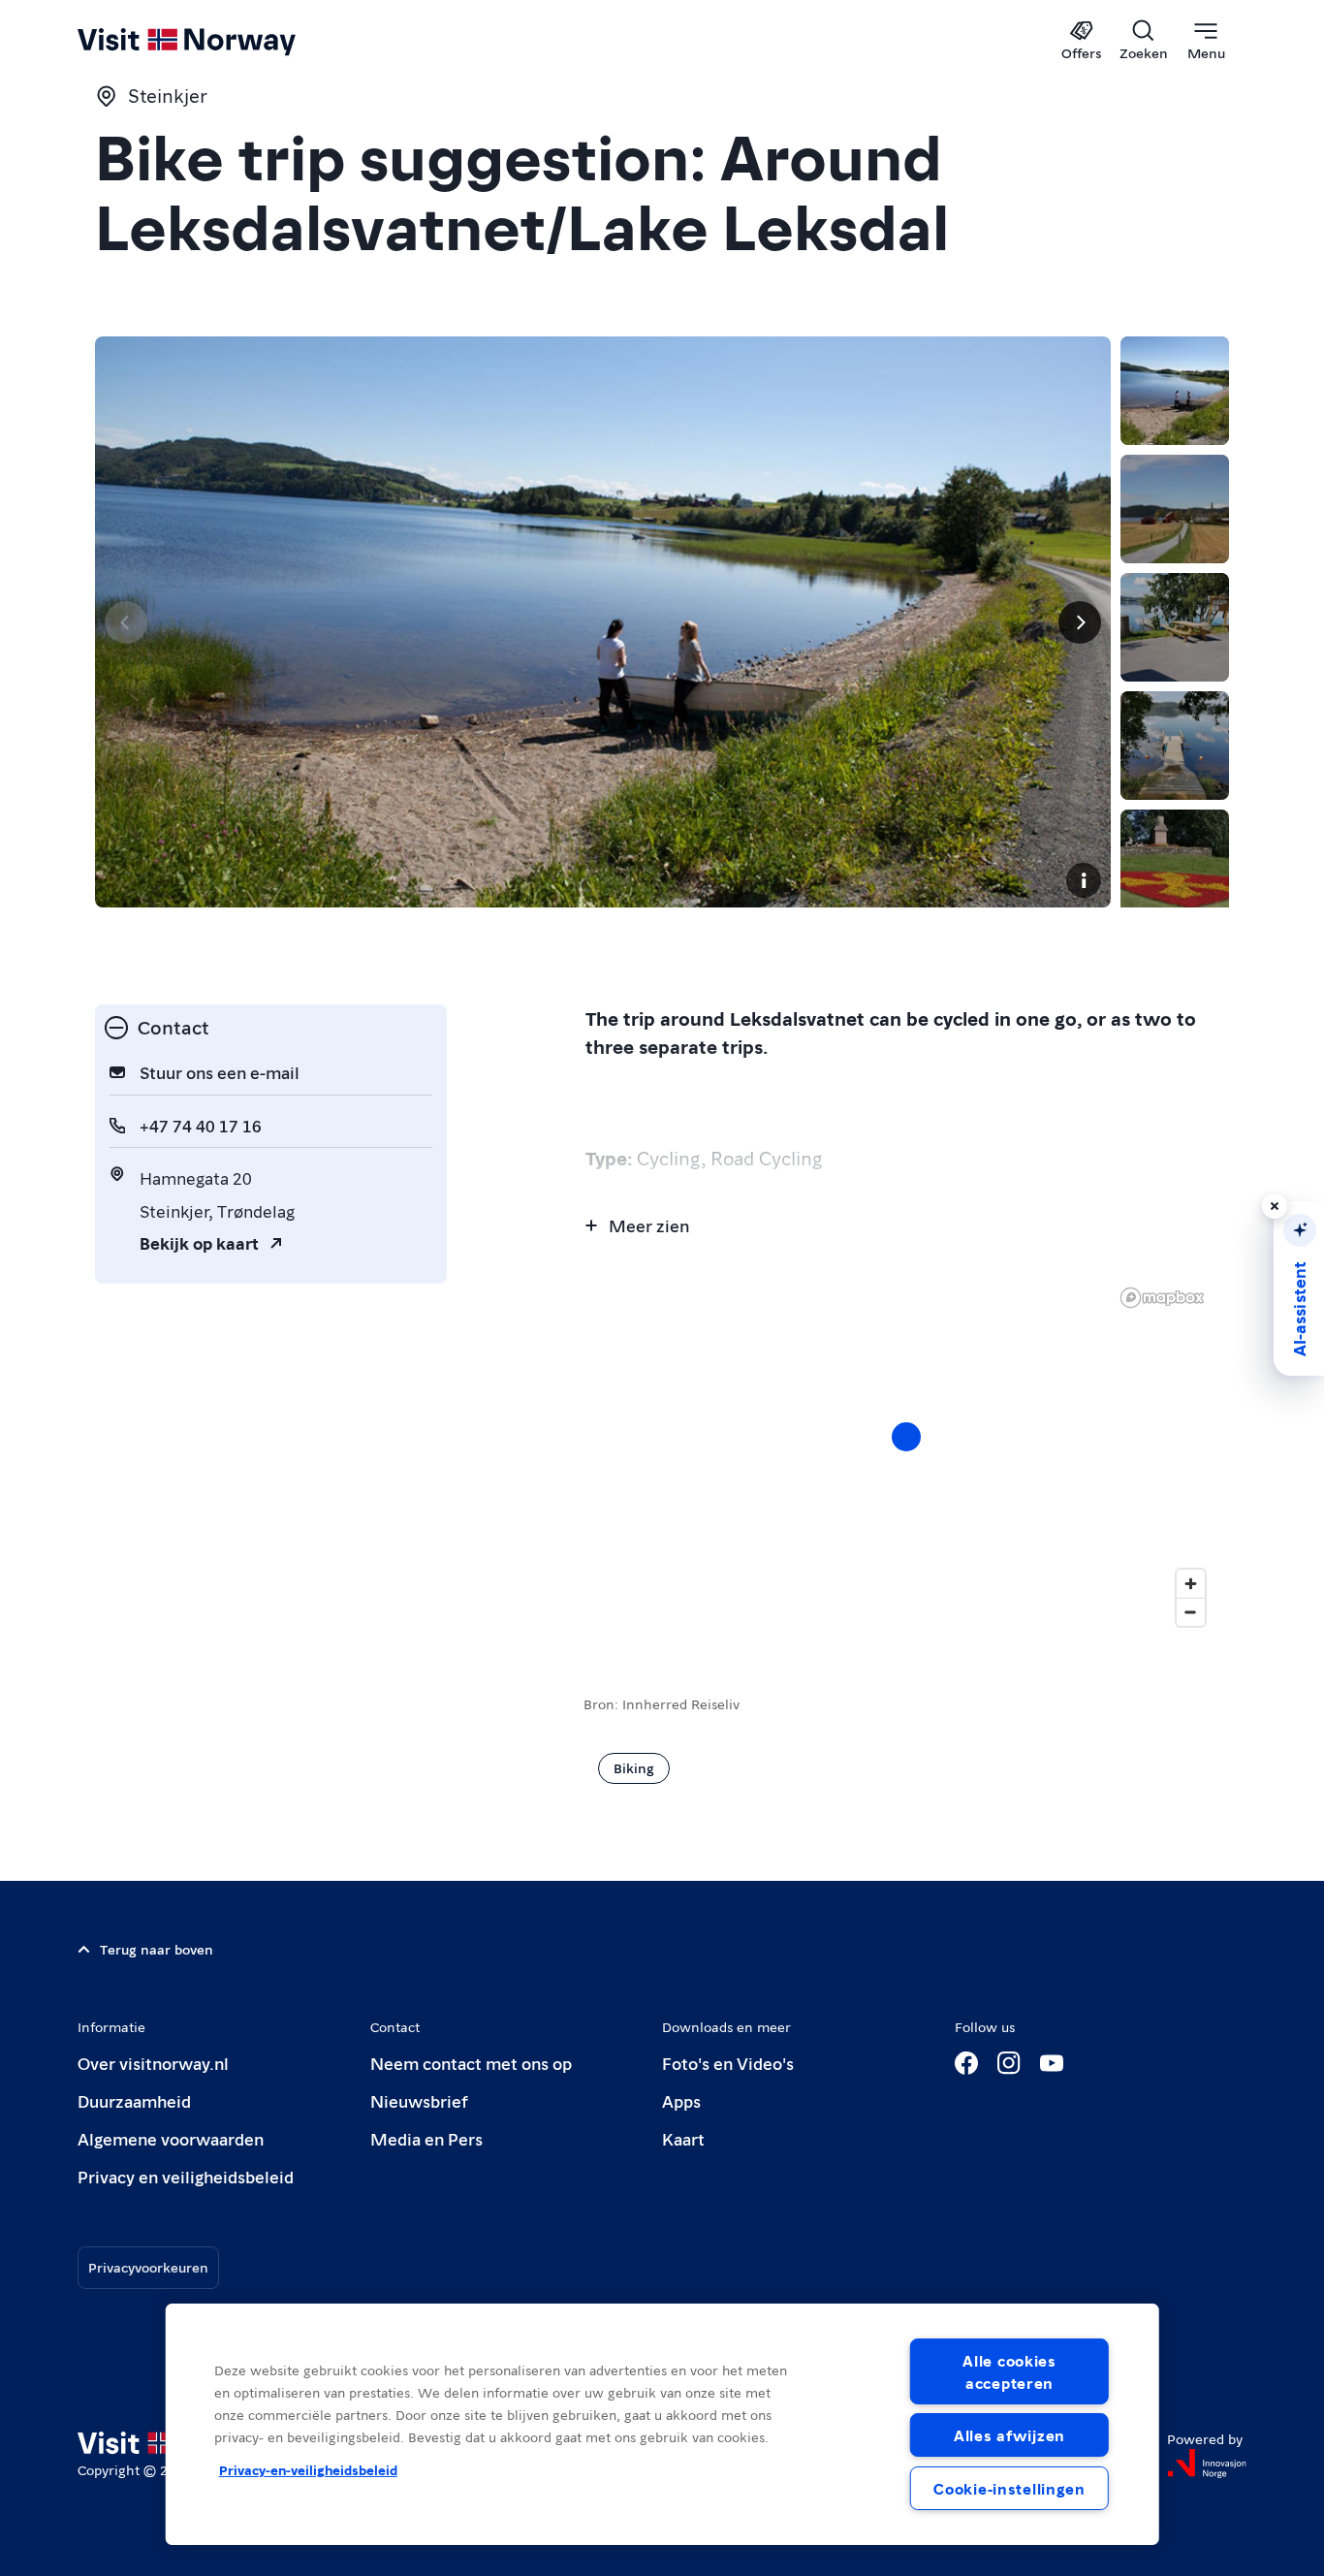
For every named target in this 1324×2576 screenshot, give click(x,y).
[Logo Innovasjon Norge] (1207, 2464)
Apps (681, 2100)
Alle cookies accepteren (1009, 2371)
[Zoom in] (1191, 1584)
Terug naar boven (157, 1949)
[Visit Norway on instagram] (1009, 2063)
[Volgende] (1080, 622)
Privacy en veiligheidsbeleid (186, 2176)
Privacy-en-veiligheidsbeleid (308, 2469)
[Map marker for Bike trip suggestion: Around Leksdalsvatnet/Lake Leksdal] (906, 1437)
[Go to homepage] (219, 41)
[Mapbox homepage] (1162, 1298)
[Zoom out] (1191, 1612)
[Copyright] (1084, 880)
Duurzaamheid (134, 2100)
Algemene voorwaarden (171, 2138)
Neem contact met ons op (471, 2063)
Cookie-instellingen (1009, 2488)
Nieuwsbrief (419, 2100)
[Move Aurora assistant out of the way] (1275, 1206)
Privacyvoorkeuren (148, 2267)
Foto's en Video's (728, 2063)
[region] (662, 2424)
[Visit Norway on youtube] (1052, 2063)
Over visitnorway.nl (153, 2063)
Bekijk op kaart (199, 1242)
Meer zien (649, 1225)
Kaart (683, 2138)
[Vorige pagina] (126, 622)
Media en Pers (426, 2138)
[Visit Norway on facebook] (966, 2063)
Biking (634, 1767)
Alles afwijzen (1009, 2435)
